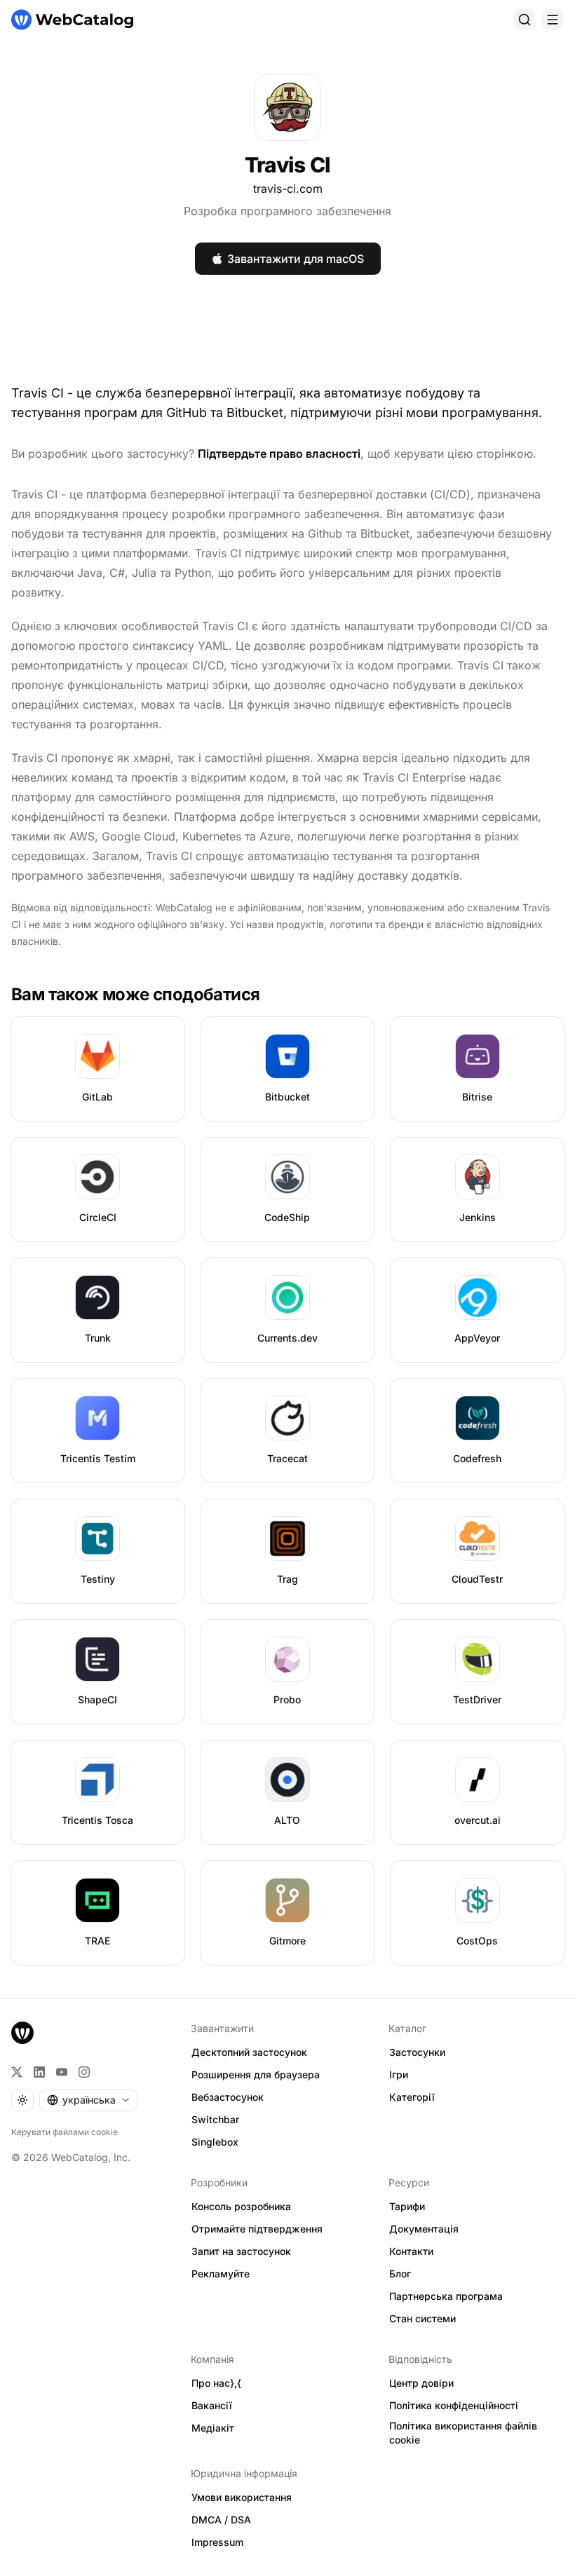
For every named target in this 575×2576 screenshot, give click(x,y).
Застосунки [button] (417, 2052)
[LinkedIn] (39, 2072)
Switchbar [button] (215, 2119)
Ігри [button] (399, 2074)
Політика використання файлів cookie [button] (463, 2433)
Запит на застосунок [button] (241, 2251)
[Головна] (72, 20)
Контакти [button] (411, 2251)
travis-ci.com (288, 189)
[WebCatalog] (22, 2033)
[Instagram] (84, 2072)
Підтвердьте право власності (279, 454)
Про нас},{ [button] (216, 2383)
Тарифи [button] (407, 2206)
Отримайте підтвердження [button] (257, 2229)
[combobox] (88, 2100)
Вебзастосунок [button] (228, 2097)
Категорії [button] (412, 2097)
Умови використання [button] (242, 2497)
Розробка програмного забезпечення (287, 211)
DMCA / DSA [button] (221, 2520)
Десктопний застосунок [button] (249, 2052)
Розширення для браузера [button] (256, 2074)
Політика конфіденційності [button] (454, 2405)
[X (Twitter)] (17, 2072)
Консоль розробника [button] (241, 2206)
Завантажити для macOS (296, 259)
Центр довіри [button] (421, 2383)
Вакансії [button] (212, 2405)
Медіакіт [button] (213, 2428)
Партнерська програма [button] (446, 2296)
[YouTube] (62, 2072)
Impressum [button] (217, 2542)
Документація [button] (424, 2229)
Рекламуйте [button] (221, 2274)
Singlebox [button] (215, 2142)
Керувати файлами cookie (65, 2132)
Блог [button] (400, 2274)
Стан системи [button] (422, 2318)
